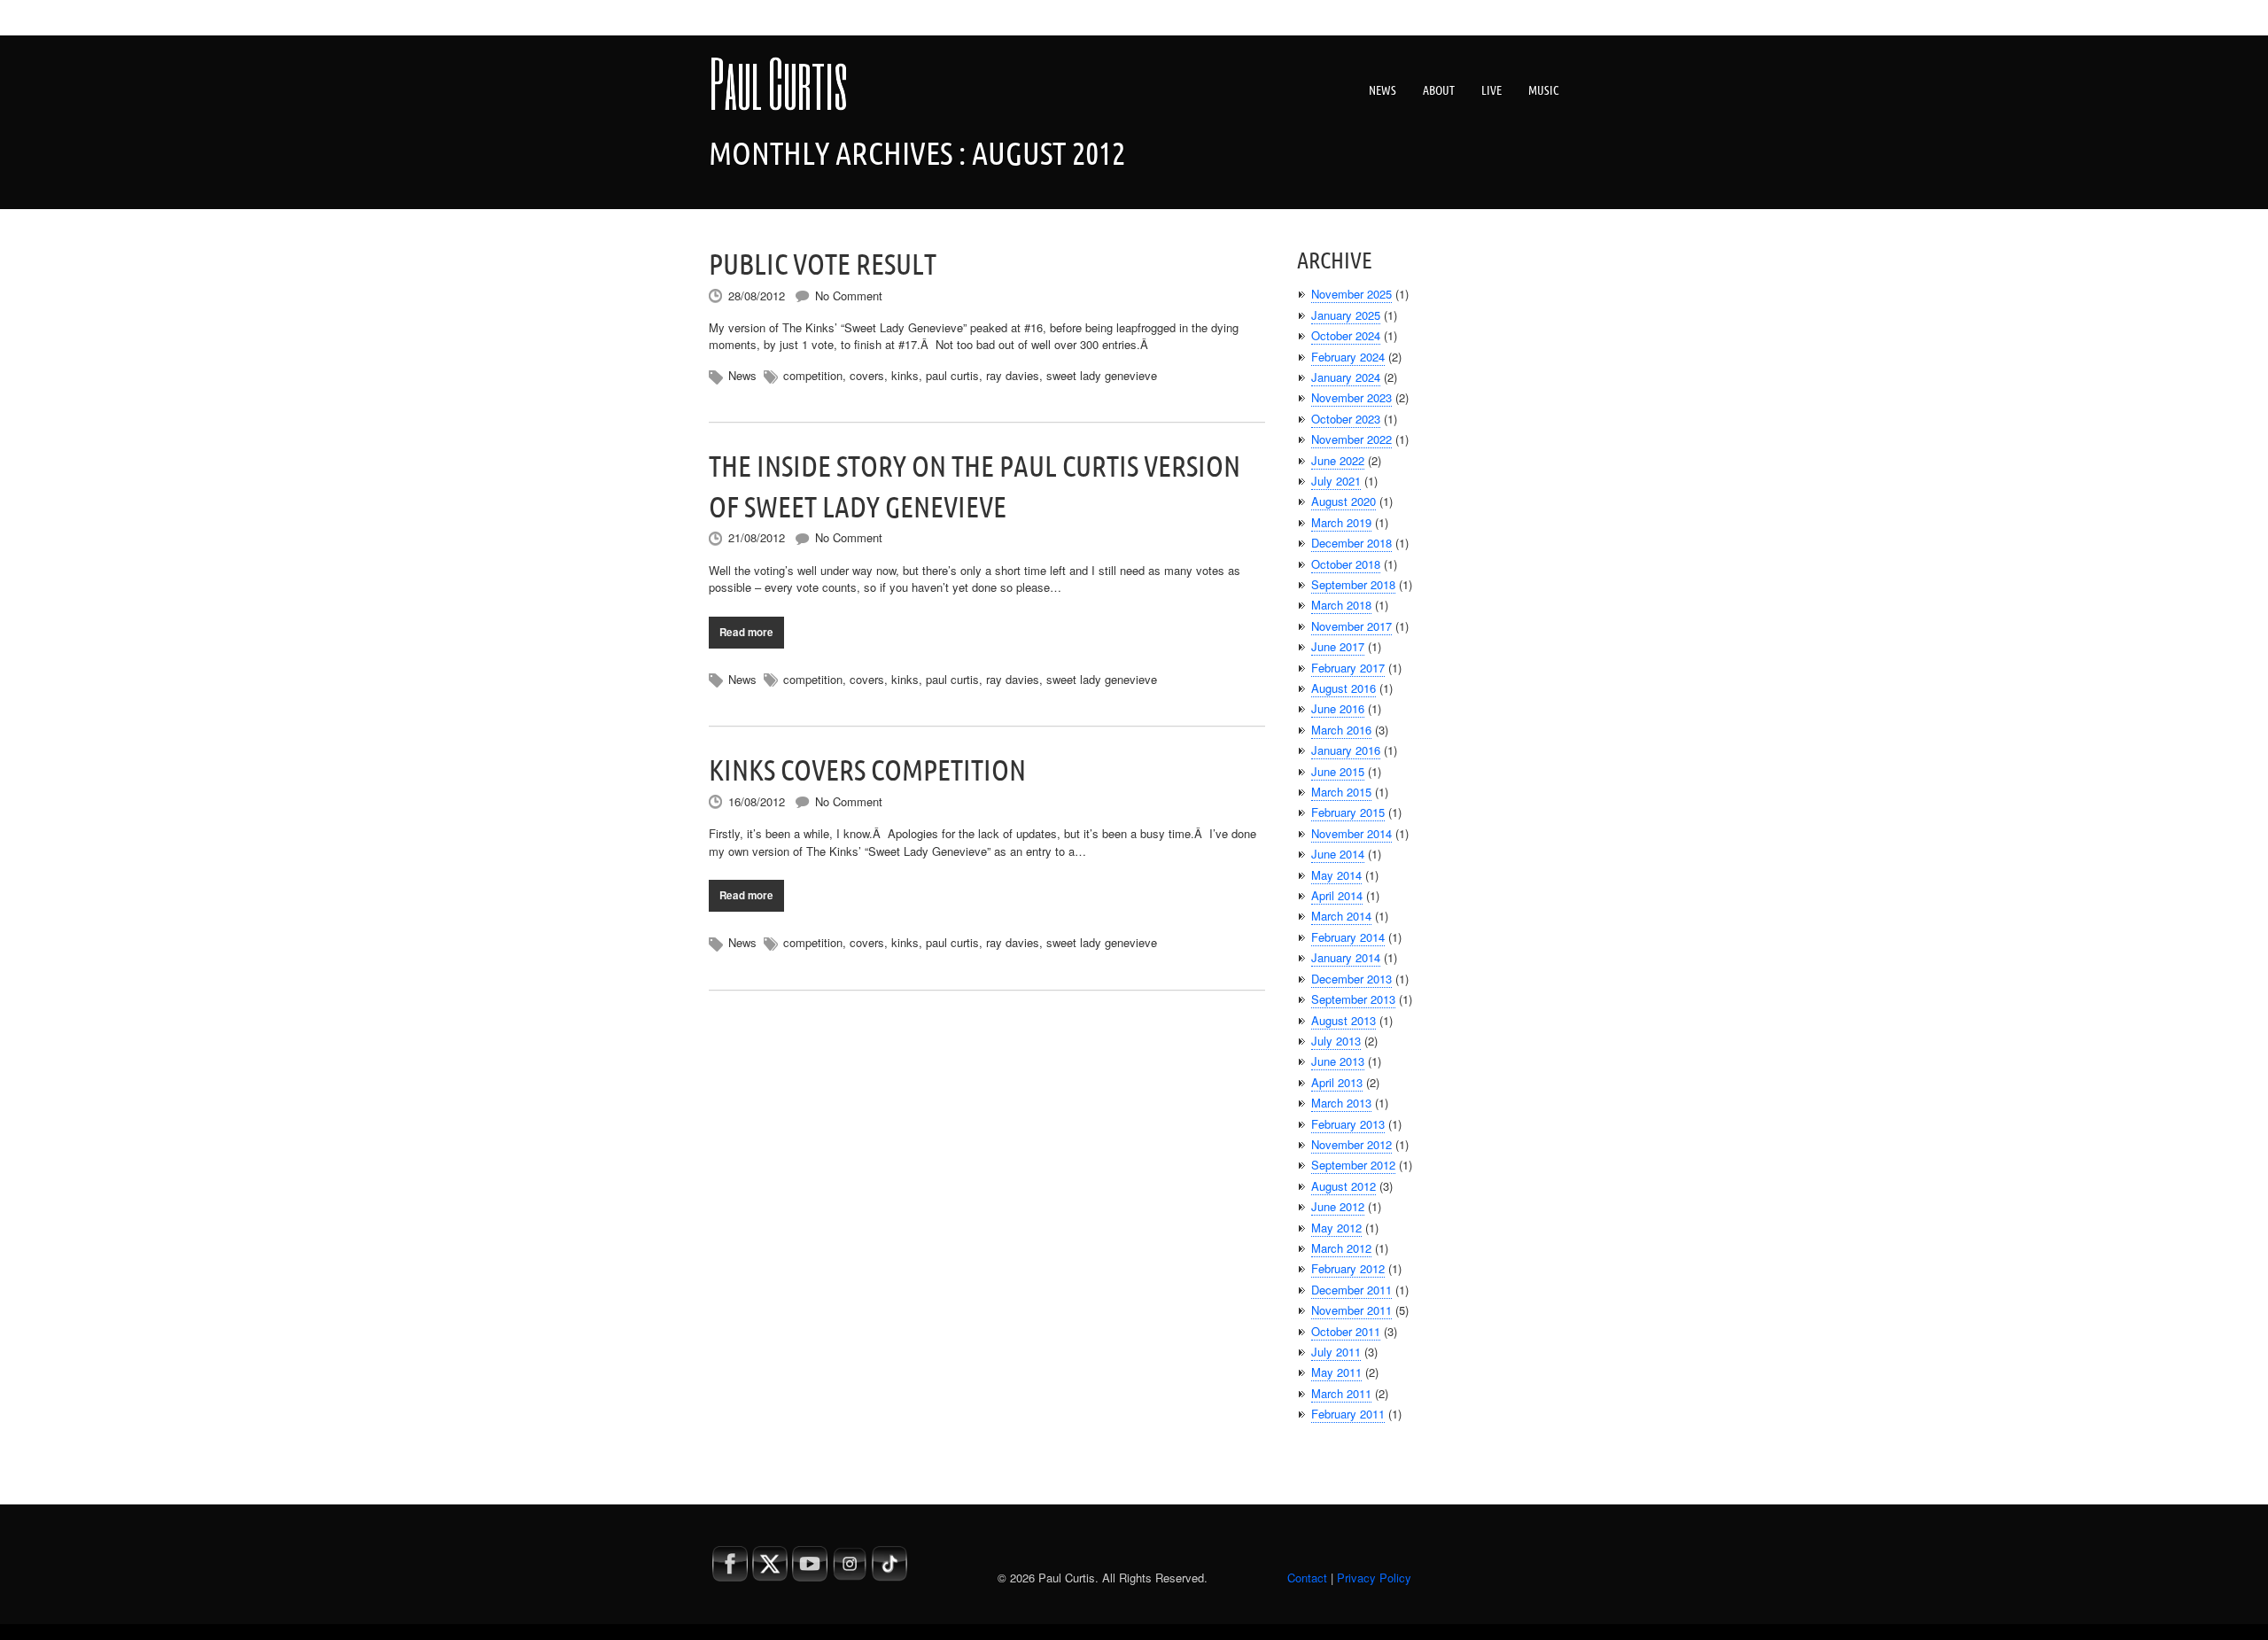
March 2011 (1341, 1393)
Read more (746, 632)
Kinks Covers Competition (867, 770)
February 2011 (1348, 1414)
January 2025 (1346, 315)
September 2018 (1353, 584)
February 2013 (1348, 1124)
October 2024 (1346, 335)
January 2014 (1346, 957)
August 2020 (1344, 501)
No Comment (849, 295)
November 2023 (1351, 397)
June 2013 (1338, 1061)
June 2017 (1338, 646)
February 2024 (1348, 357)
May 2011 (1336, 1372)
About (1439, 90)
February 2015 (1348, 812)
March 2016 (1341, 730)
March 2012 (1341, 1248)
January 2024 (1346, 377)
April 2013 (1337, 1082)
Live (1491, 90)
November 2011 (1351, 1310)
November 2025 (1351, 294)
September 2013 (1353, 999)
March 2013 (1341, 1103)
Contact (1307, 1578)
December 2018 (1351, 543)
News (1383, 90)
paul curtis (952, 375)
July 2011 (1336, 1352)
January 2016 (1346, 750)
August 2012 (1344, 1186)
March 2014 (1341, 916)
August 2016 (1344, 688)
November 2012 (1351, 1144)
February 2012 (1348, 1268)
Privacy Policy (1374, 1578)
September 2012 (1353, 1165)
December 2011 (1351, 1290)
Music (1544, 90)
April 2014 (1337, 895)
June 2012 (1338, 1206)
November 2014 (1351, 833)
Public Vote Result (823, 264)
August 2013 (1344, 1020)
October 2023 (1346, 419)
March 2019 (1341, 522)
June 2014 (1338, 854)
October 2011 (1346, 1331)
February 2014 (1348, 937)
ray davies (1013, 375)
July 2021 (1336, 481)
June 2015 (1338, 771)
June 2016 (1338, 708)
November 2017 (1351, 626)
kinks (905, 375)
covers (867, 375)
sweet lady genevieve (1102, 375)
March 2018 (1341, 605)
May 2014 (1336, 875)
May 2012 (1336, 1228)
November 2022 (1351, 439)
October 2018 (1346, 564)
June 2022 (1338, 460)
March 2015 (1341, 792)
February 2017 (1348, 668)
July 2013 (1336, 1041)
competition (813, 375)
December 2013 (1351, 979)
